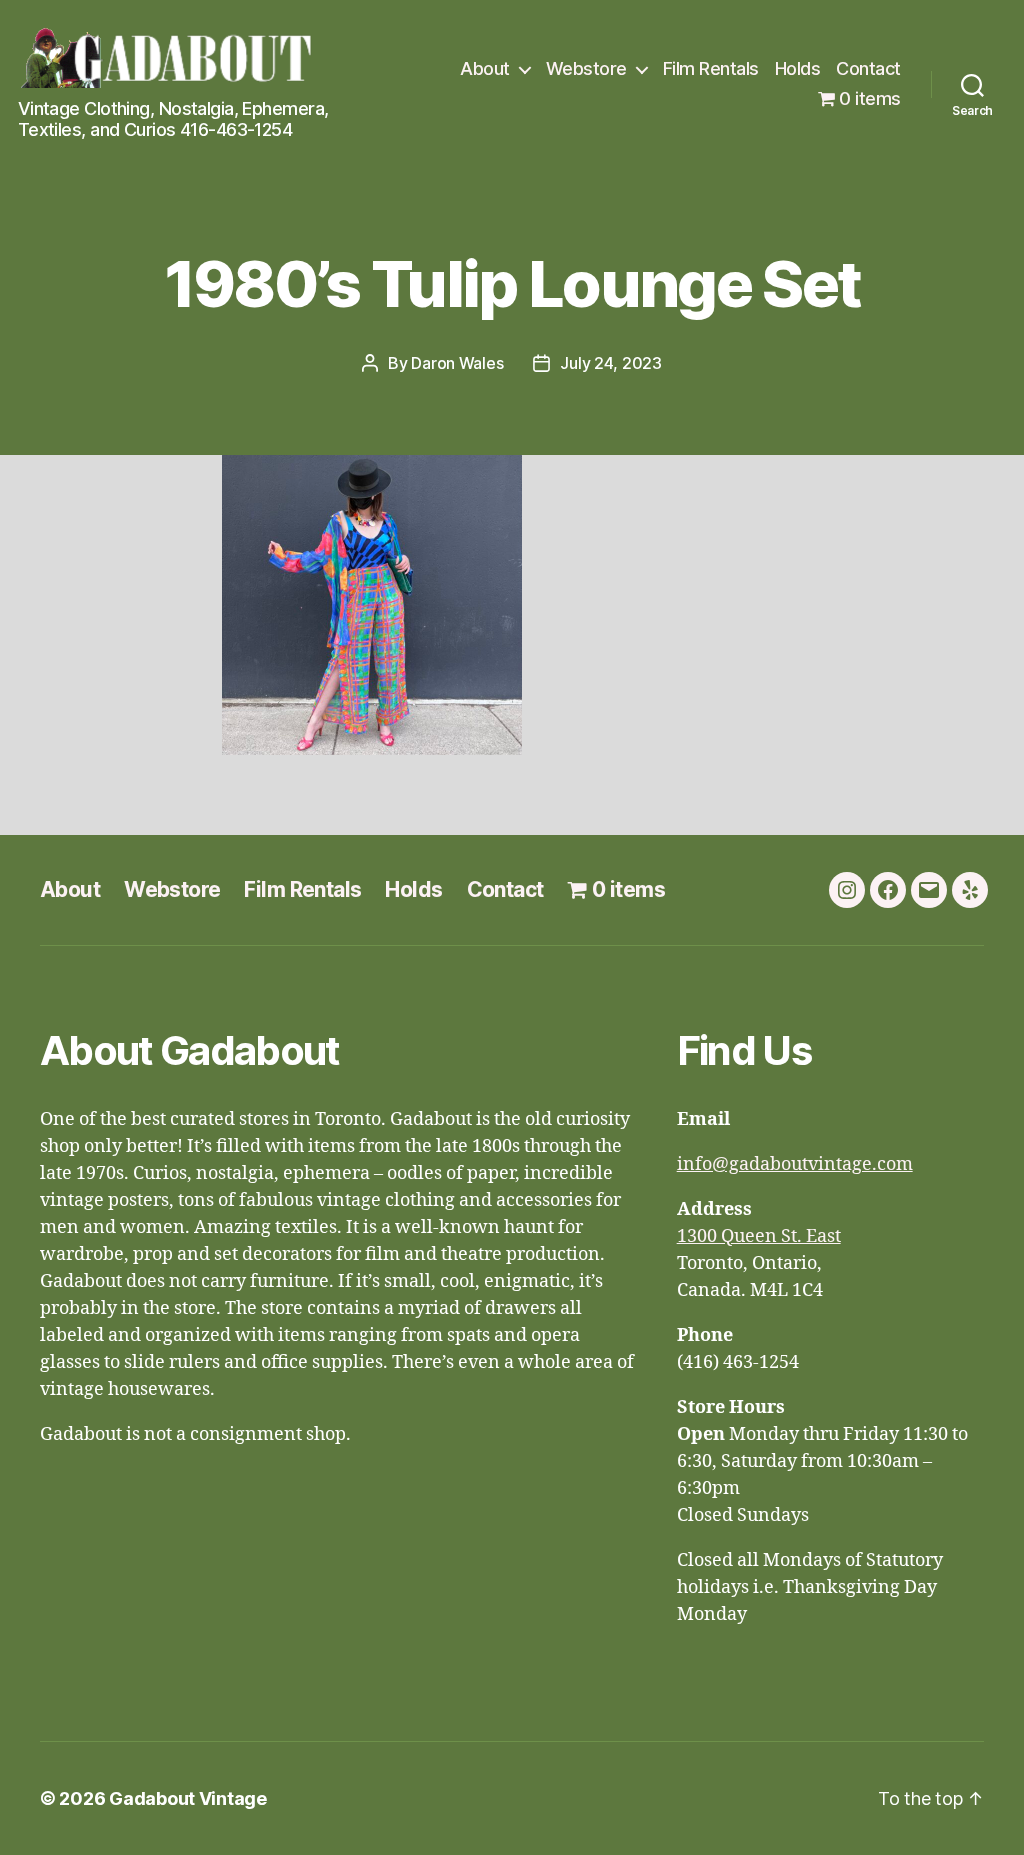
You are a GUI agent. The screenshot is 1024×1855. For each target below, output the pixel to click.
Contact (868, 68)
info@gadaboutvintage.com (795, 1164)
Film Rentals (711, 68)
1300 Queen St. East (759, 1236)
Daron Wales (457, 363)
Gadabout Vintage (188, 1798)
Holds (798, 68)
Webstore (586, 68)
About (485, 68)
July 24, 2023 (611, 363)
